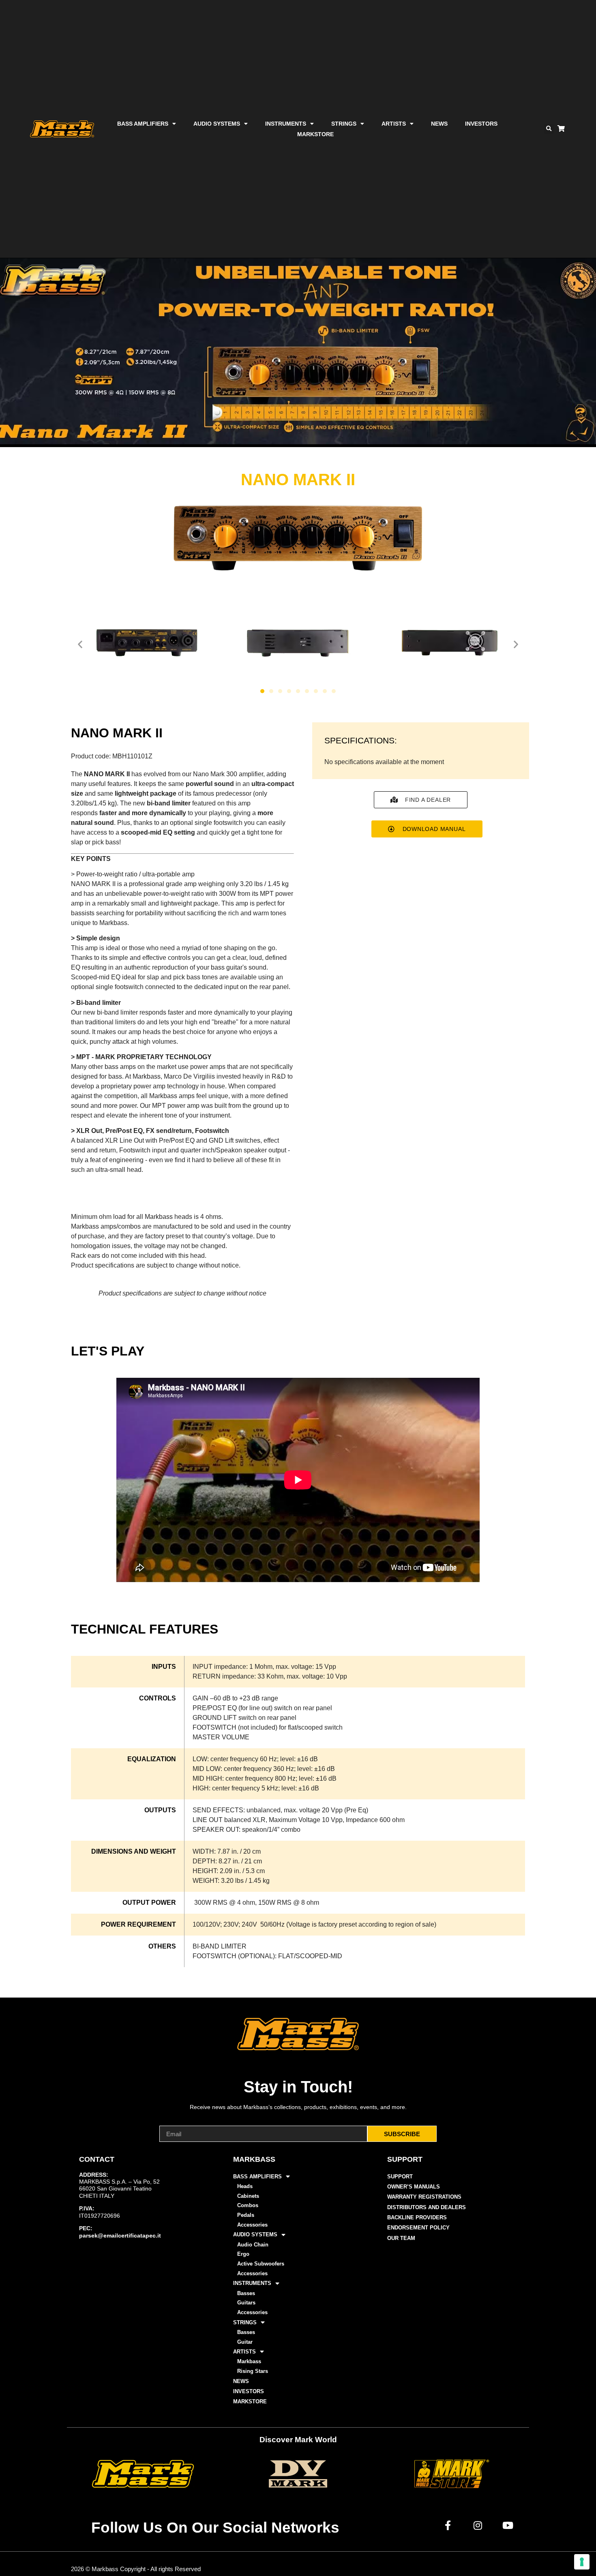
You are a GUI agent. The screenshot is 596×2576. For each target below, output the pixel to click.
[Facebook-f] (448, 2525)
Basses (246, 2293)
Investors (481, 124)
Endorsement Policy (418, 2228)
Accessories (252, 2225)
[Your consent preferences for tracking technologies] (582, 2562)
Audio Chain (253, 2245)
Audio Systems (217, 124)
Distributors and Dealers (427, 2207)
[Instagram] (478, 2525)
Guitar (245, 2342)
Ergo (243, 2254)
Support (400, 2177)
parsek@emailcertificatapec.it (120, 2236)
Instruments (286, 124)
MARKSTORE (315, 134)
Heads (245, 2186)
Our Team (401, 2238)
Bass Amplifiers (143, 124)
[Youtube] (508, 2525)
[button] (549, 129)
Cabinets (248, 2196)
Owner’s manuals (414, 2187)
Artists (394, 124)
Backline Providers (417, 2217)
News (439, 124)
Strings (344, 124)
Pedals (246, 2215)
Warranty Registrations (424, 2197)
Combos (248, 2205)
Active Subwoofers (261, 2264)
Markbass (249, 2361)
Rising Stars (253, 2371)
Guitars (246, 2303)
